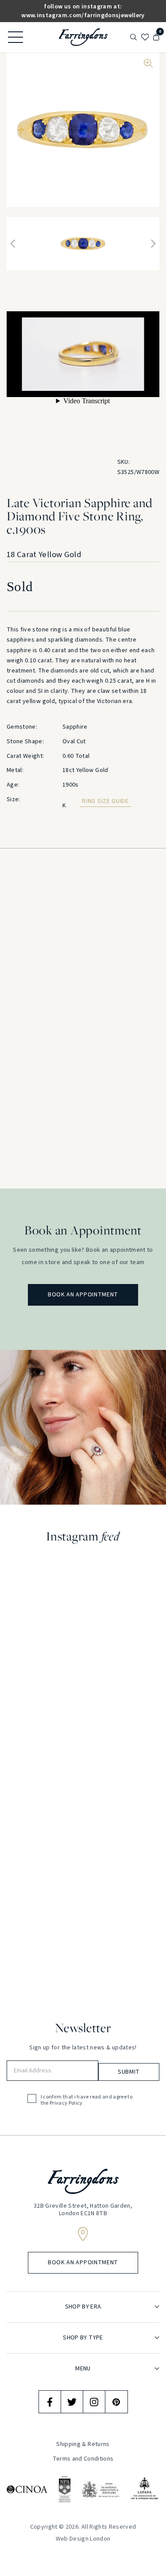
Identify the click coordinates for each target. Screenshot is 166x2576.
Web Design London (83, 2539)
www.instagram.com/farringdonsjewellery (83, 15)
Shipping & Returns (83, 2445)
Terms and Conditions (83, 2459)
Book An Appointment (83, 1295)
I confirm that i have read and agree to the (87, 2100)
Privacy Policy (66, 2103)
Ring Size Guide (105, 801)
